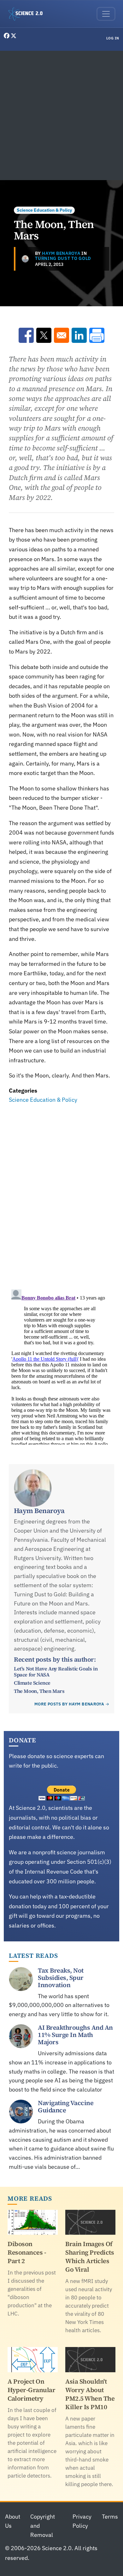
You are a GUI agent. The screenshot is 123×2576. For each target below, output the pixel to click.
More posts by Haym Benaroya (69, 1704)
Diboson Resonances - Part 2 (27, 2252)
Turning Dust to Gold (63, 258)
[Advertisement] (61, 115)
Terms (110, 2517)
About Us (13, 2521)
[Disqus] (61, 1192)
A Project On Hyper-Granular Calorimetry (31, 2390)
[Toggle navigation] (106, 14)
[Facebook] (7, 36)
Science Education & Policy (44, 210)
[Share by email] (61, 335)
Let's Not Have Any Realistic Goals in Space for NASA (56, 1671)
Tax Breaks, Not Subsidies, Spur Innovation (61, 1978)
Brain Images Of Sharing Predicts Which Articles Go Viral (90, 2257)
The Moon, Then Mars (39, 1691)
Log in (113, 38)
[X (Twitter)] (14, 36)
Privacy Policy (82, 2521)
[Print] (97, 335)
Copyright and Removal (43, 2526)
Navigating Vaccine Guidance (66, 2107)
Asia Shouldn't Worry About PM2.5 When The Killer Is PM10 (90, 2394)
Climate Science (32, 1683)
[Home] (28, 14)
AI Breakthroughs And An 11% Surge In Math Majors (75, 2035)
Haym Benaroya (61, 253)
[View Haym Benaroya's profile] (25, 259)
